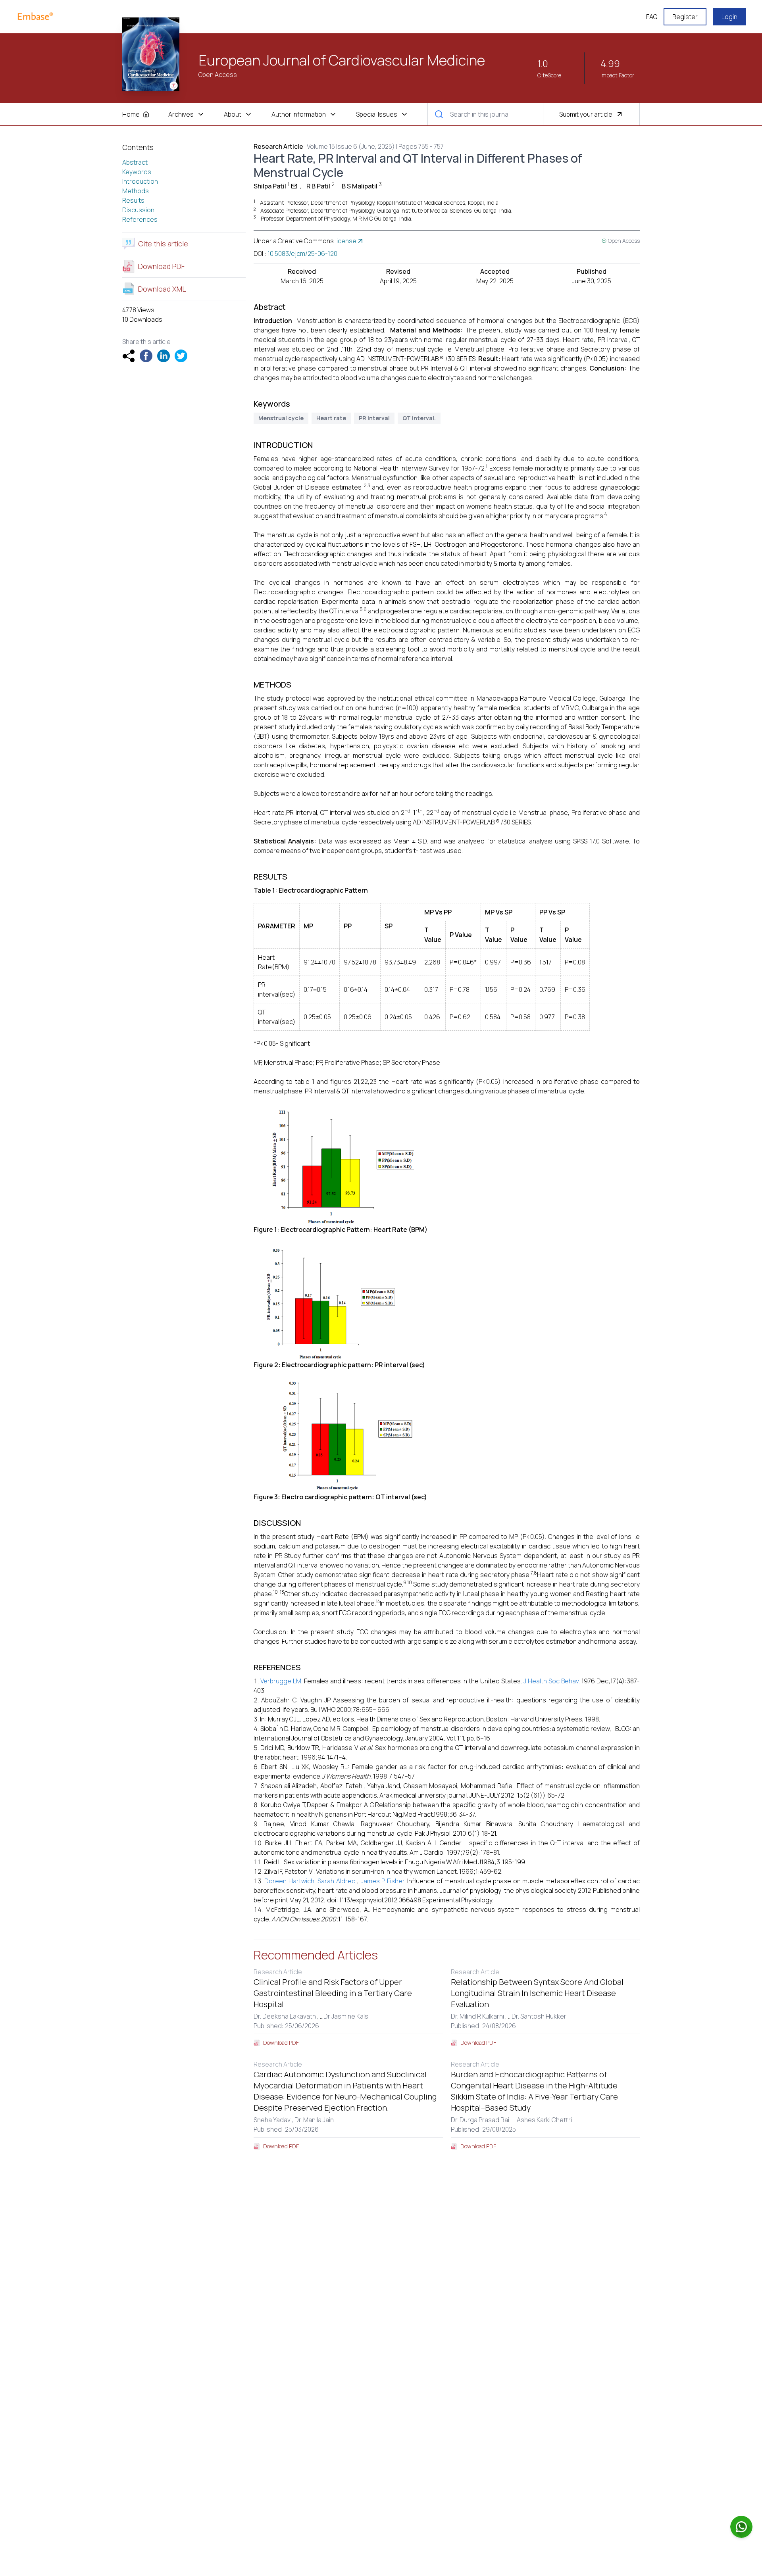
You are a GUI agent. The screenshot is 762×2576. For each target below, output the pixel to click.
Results (133, 200)
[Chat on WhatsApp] (741, 2527)
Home (131, 114)
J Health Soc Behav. (552, 1681)
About (233, 114)
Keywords (137, 172)
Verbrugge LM (281, 1681)
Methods (136, 191)
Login (729, 17)
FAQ (652, 17)
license (346, 241)
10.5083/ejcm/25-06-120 (302, 254)
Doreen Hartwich (289, 1881)
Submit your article (586, 114)
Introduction (140, 181)
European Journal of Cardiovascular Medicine (342, 60)
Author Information (299, 114)
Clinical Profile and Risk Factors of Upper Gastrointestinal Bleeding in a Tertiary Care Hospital (333, 1993)
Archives (181, 114)
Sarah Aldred (336, 1881)
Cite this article (163, 244)
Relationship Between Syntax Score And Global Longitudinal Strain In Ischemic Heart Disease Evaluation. (537, 1993)
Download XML (162, 289)
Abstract (135, 162)
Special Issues (377, 114)
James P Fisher (383, 1881)
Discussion (138, 210)
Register (685, 17)
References (140, 219)
